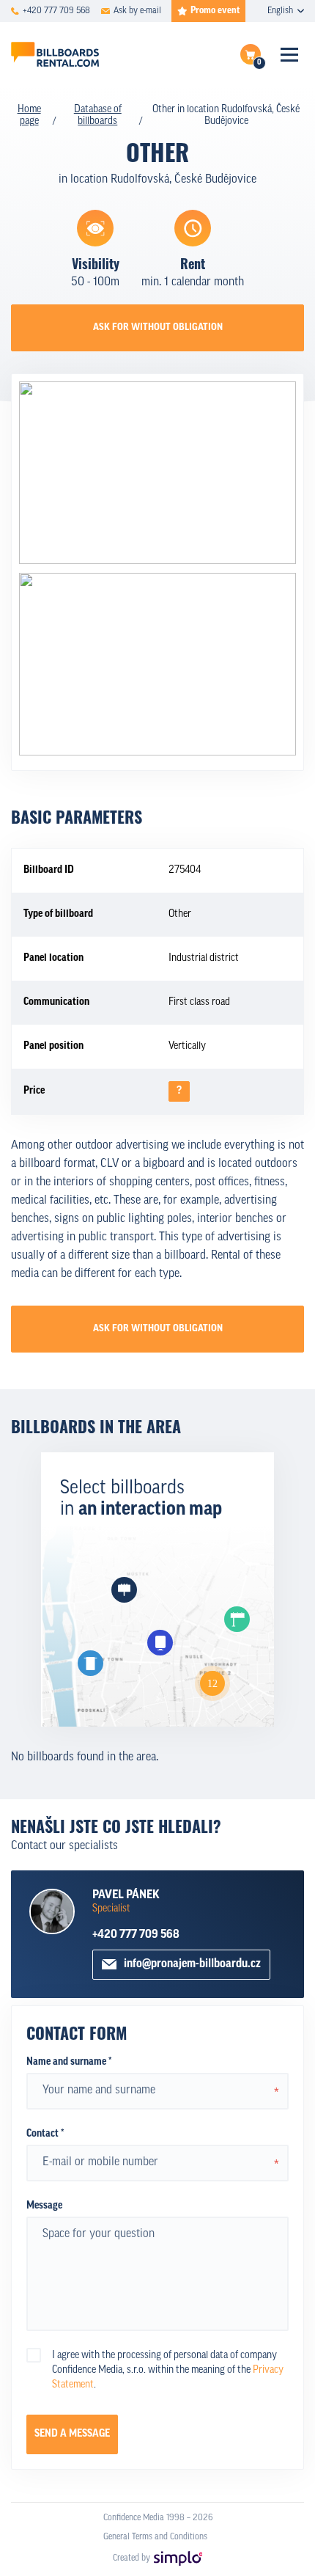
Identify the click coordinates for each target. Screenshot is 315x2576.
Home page (29, 116)
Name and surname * (69, 2062)
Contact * (45, 2134)
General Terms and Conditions (155, 2537)
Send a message (72, 2434)
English (280, 11)
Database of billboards (98, 116)
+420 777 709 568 (136, 1935)
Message (44, 2206)
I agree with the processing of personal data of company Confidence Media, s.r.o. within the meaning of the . (168, 2370)
